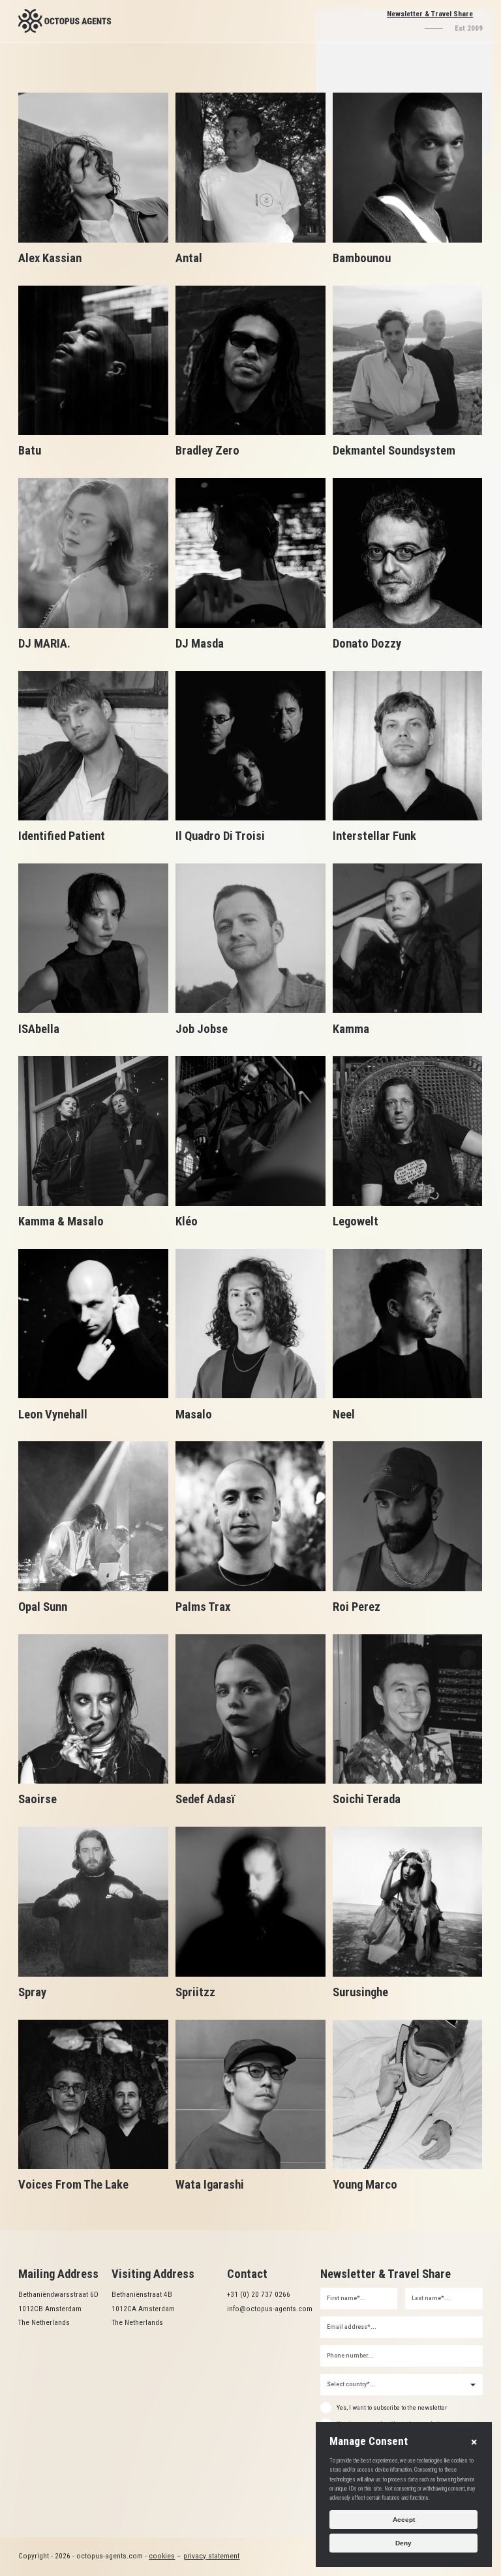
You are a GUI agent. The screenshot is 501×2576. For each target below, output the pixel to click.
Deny (403, 2543)
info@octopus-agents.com (270, 2309)
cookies (162, 2556)
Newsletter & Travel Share (430, 14)
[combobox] (402, 2385)
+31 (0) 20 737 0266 (260, 2294)
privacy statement (211, 2556)
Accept (404, 2520)
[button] (474, 2442)
